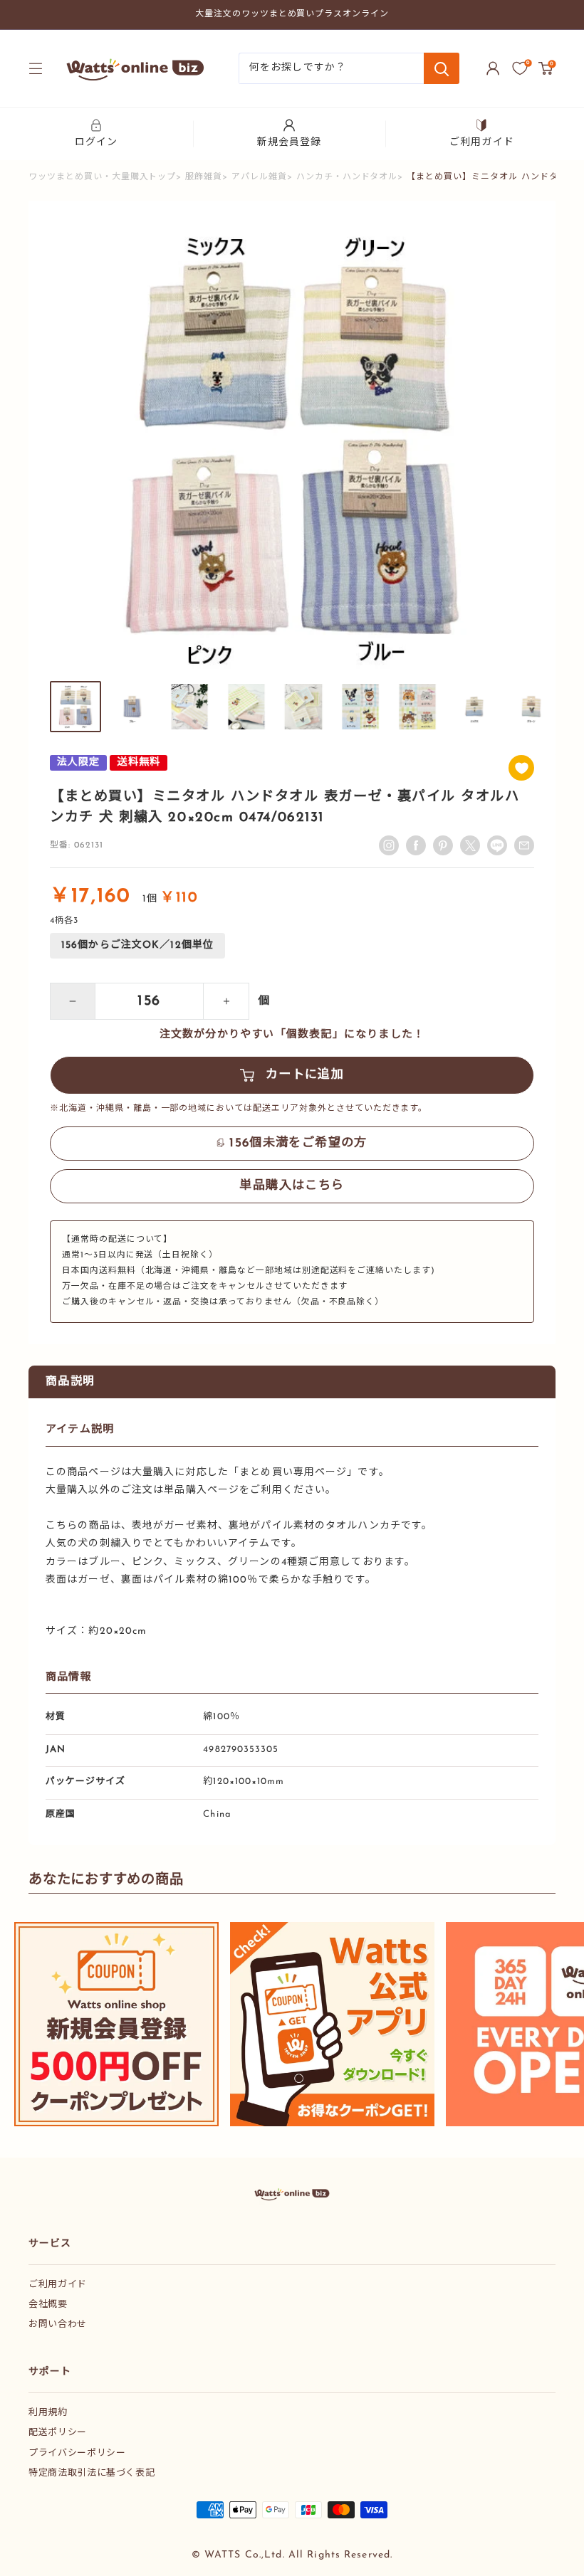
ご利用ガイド (482, 143)
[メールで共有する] (497, 845)
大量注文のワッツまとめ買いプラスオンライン (292, 14)
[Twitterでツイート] (470, 845)
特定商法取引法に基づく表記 (92, 2473)
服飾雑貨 (204, 177)
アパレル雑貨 (259, 177)
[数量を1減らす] (73, 1001)
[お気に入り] (520, 68)
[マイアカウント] (493, 68)
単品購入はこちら (292, 1186)
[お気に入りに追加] (521, 768)
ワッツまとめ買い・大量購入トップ (102, 177)
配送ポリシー (58, 2433)
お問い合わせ (58, 2324)
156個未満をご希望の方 (298, 1143)
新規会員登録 (290, 143)
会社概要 (48, 2305)
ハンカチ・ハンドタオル (347, 177)
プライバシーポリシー (77, 2453)
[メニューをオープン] (36, 68)
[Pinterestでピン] (443, 845)
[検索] (442, 68)
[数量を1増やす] (226, 1001)
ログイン (96, 143)
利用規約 (48, 2413)
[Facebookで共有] (416, 845)
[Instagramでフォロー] (389, 845)
